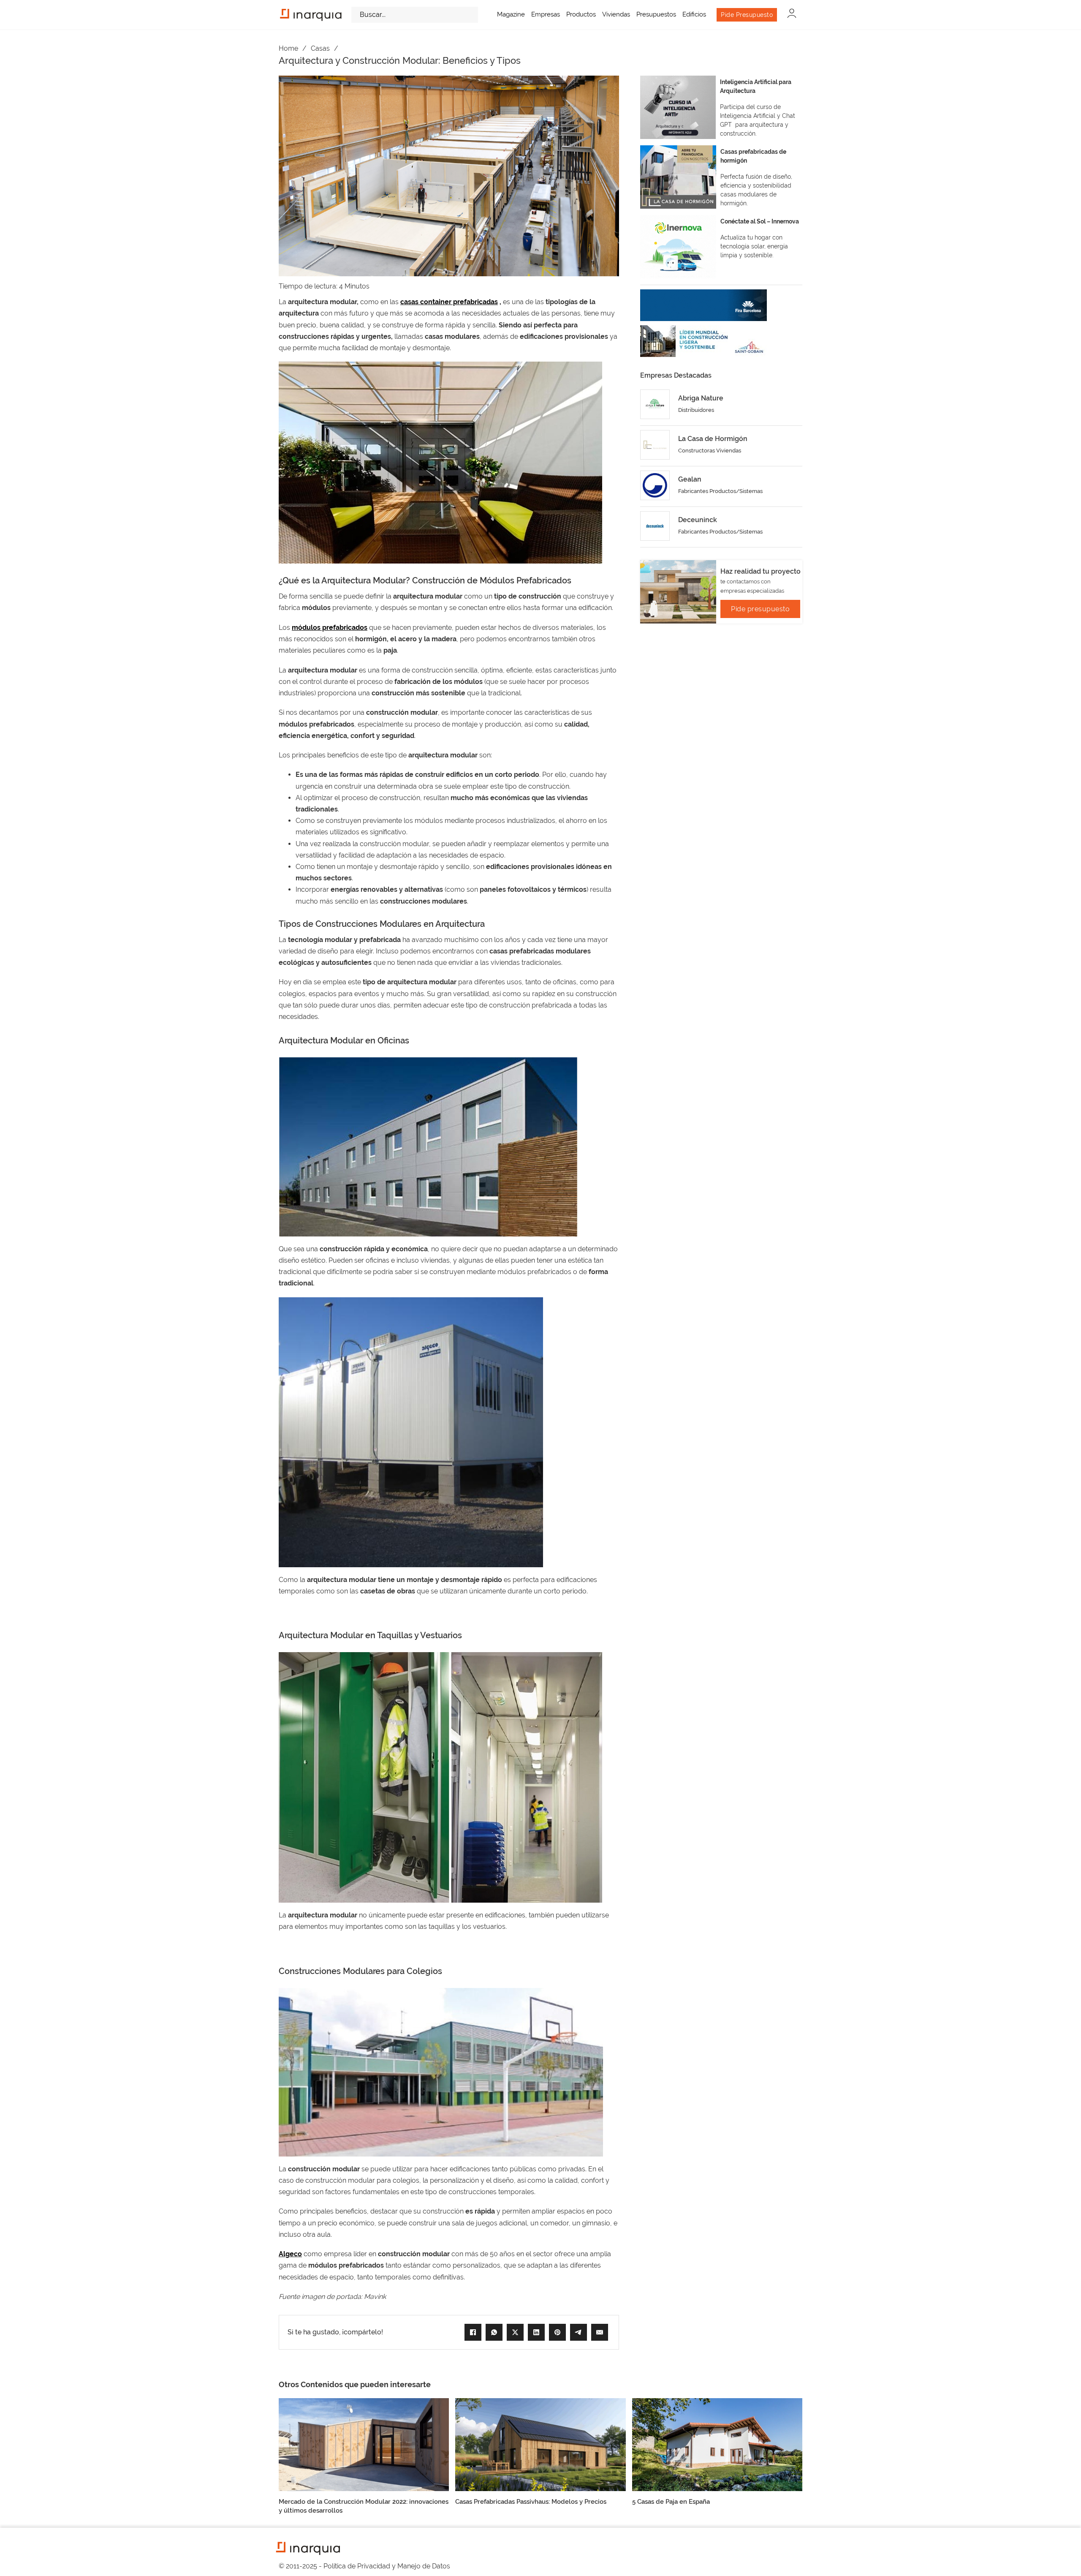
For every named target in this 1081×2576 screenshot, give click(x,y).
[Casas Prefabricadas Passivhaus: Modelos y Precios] (540, 2444)
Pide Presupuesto (747, 15)
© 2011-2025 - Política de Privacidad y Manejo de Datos (364, 2566)
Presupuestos (656, 14)
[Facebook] (473, 2332)
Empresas (546, 14)
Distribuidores (696, 410)
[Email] (600, 2332)
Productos (581, 14)
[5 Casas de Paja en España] (717, 2444)
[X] (515, 2332)
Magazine (511, 14)
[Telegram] (579, 2332)
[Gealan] (655, 485)
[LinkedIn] (536, 2332)
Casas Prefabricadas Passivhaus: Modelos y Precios (531, 2502)
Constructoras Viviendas (710, 451)
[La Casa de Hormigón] (655, 445)
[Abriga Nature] (655, 404)
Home (288, 48)
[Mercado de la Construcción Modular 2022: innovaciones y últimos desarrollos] (364, 2444)
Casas (320, 48)
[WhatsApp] (494, 2332)
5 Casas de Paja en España (671, 2502)
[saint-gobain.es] (703, 341)
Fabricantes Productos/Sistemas (720, 491)
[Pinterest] (557, 2332)
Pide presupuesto (760, 609)
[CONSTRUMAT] (703, 305)
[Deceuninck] (655, 526)
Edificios (694, 14)
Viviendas (616, 14)
